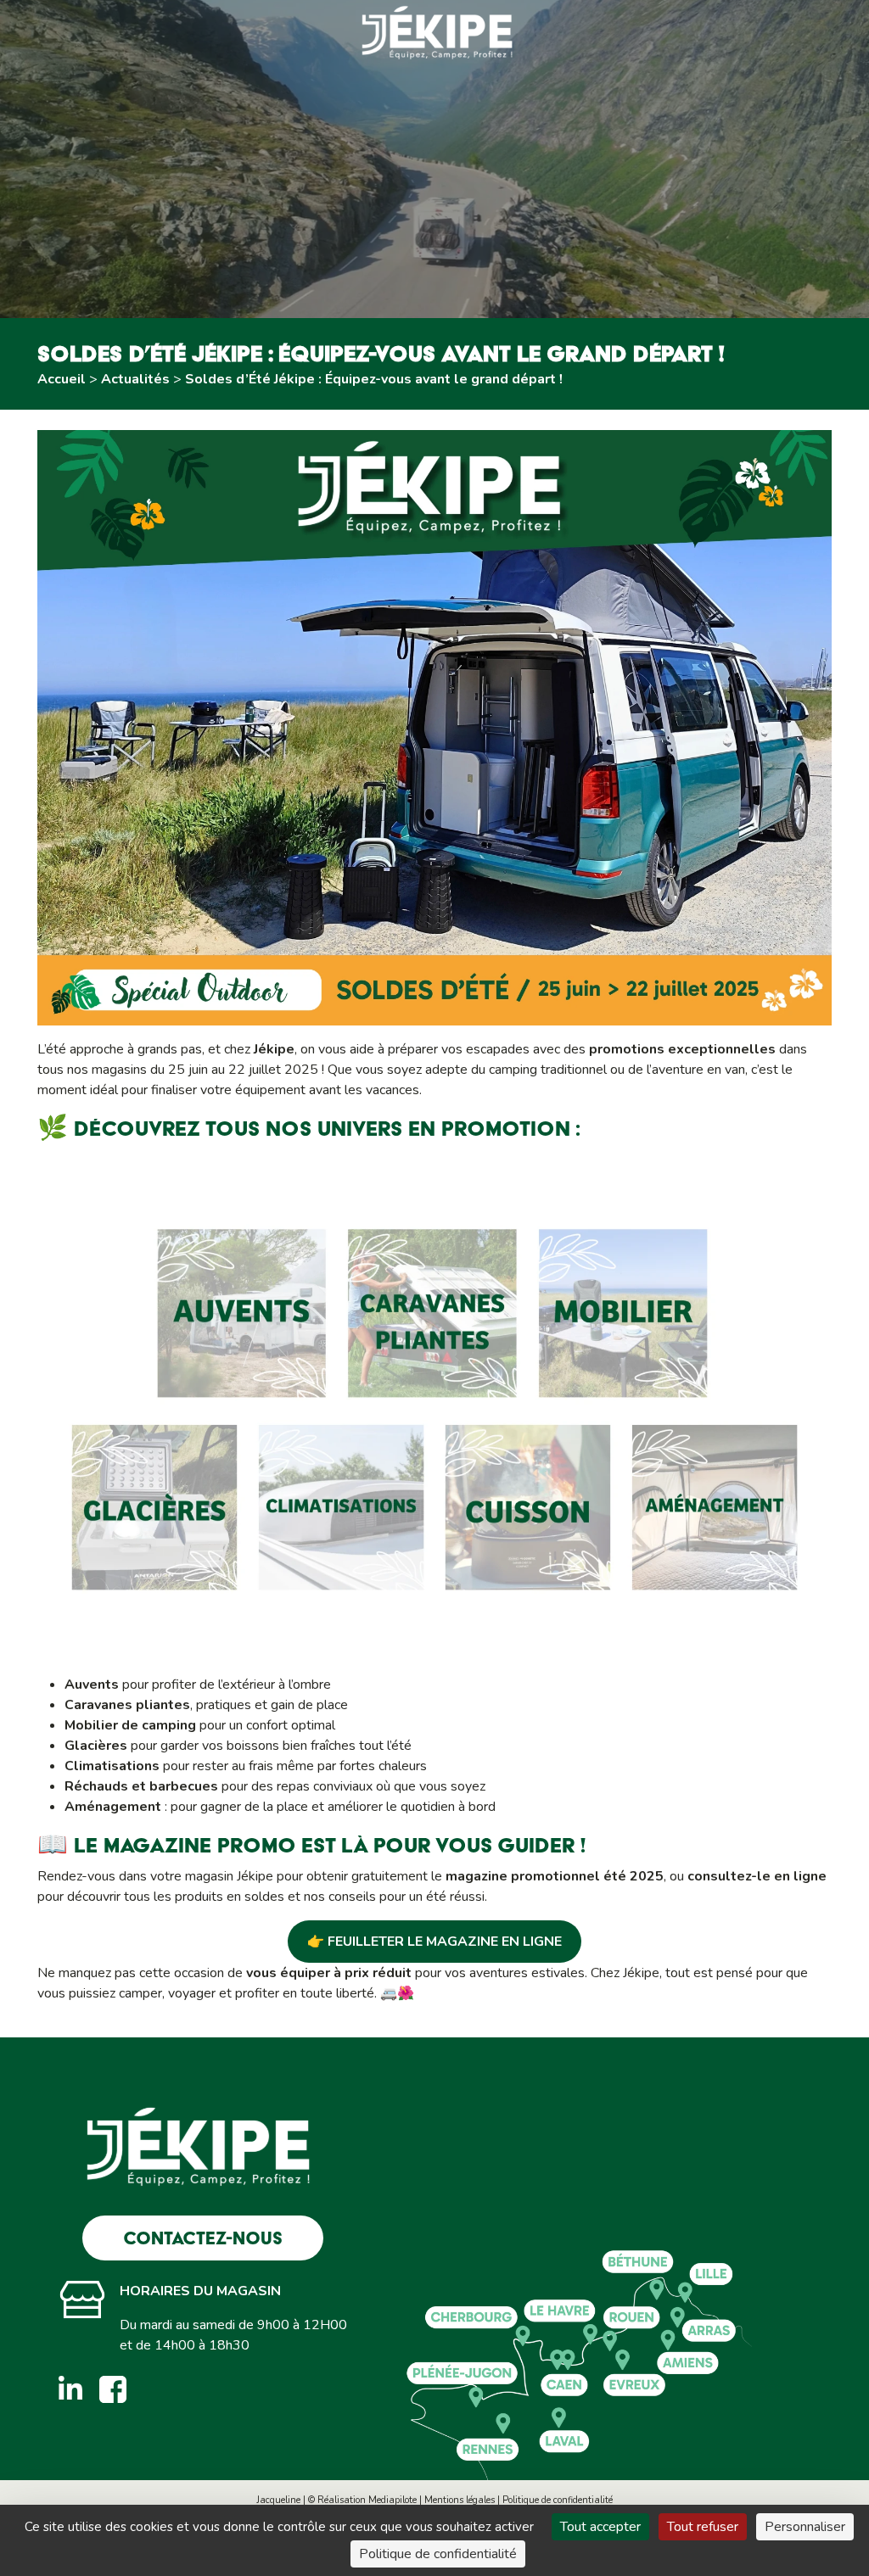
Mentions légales (460, 2500)
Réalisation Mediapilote (367, 2500)
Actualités (135, 379)
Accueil (62, 379)
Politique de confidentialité (558, 2500)
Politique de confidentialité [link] (438, 2554)
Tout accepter (600, 2527)
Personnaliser (805, 2527)
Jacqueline (278, 2500)
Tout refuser (703, 2527)
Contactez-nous (203, 2238)
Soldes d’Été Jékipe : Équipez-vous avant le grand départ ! (374, 379)
